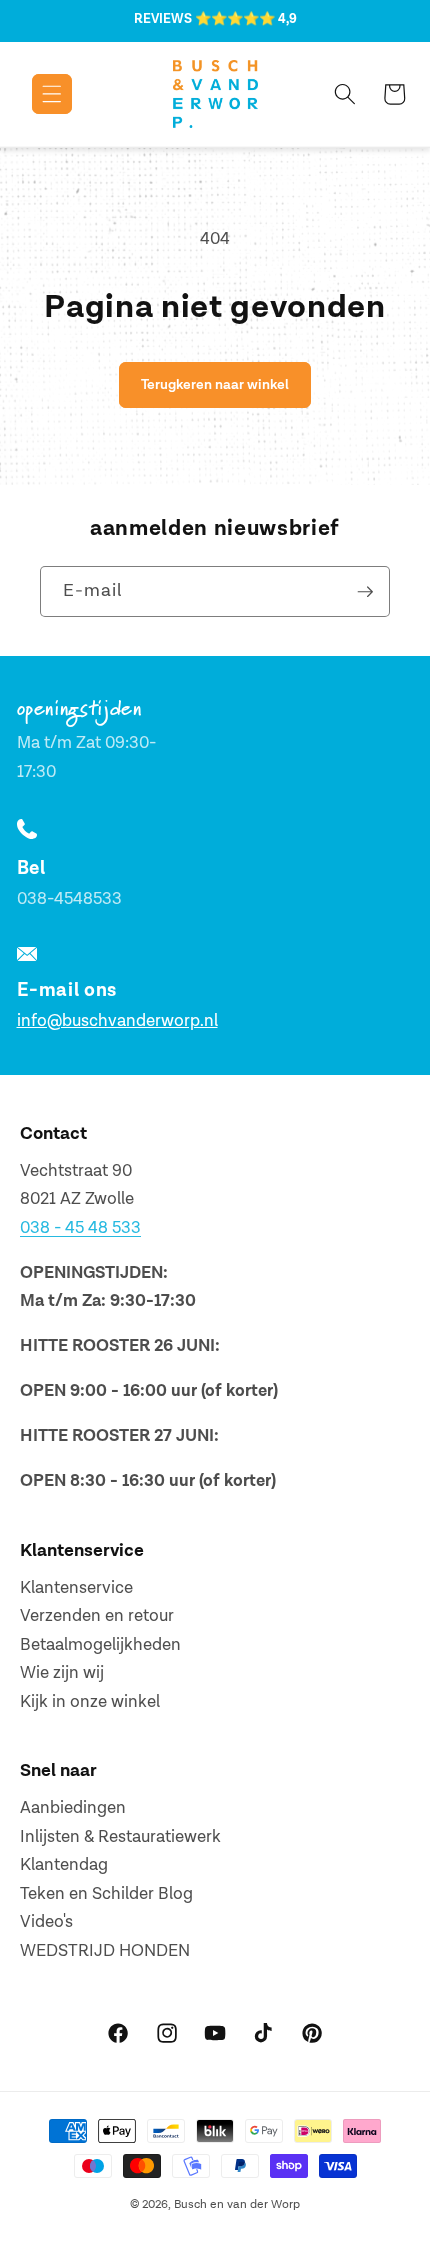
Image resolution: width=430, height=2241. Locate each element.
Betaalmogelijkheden (100, 1645)
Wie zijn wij (62, 1673)
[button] (37, 94)
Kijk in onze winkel (90, 1702)
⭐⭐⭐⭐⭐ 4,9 (246, 19)
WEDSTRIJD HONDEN (105, 1951)
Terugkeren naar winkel (215, 384)
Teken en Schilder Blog (106, 1894)
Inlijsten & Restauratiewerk (120, 1837)
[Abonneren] (365, 592)
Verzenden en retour (97, 1616)
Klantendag (64, 1865)
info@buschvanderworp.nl (117, 1021)
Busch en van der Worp (237, 2204)
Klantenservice (76, 1588)
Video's (46, 1922)
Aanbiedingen (73, 1808)
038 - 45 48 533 (80, 1228)
